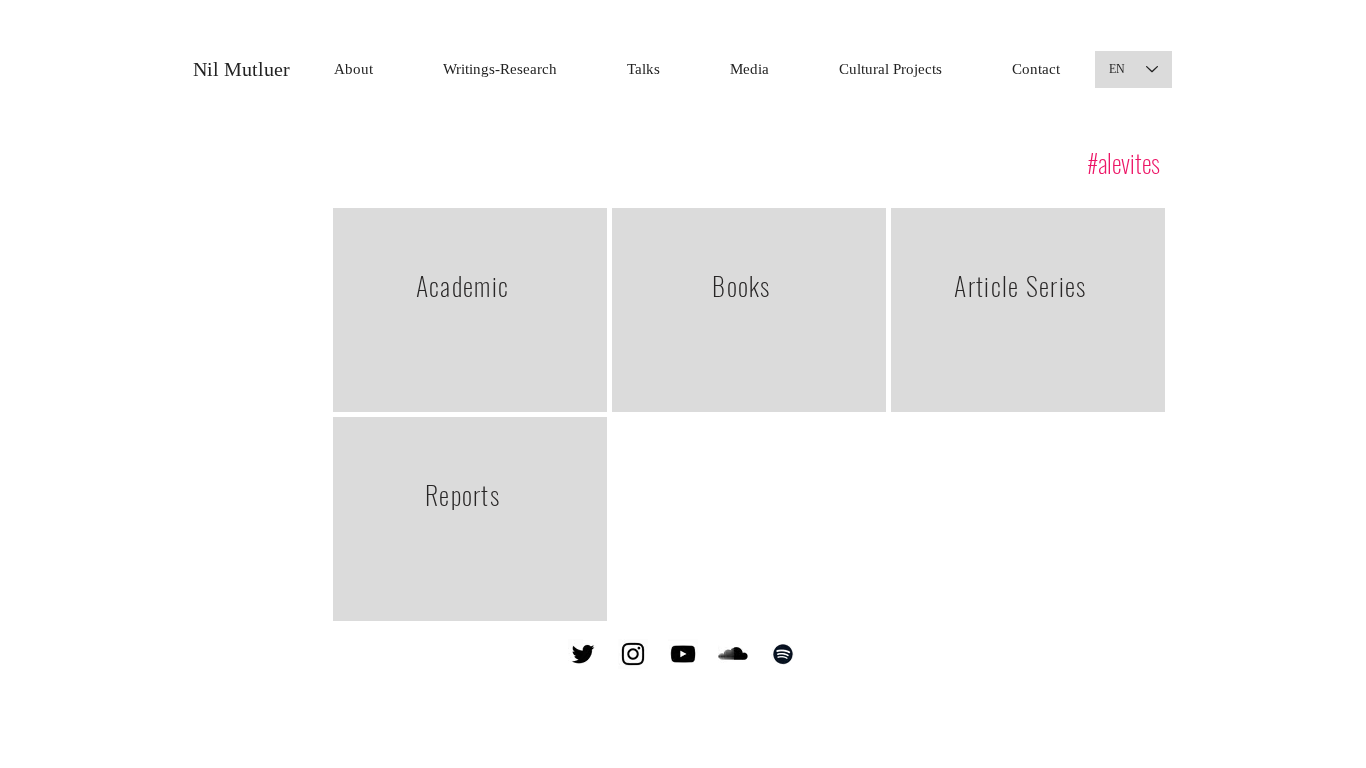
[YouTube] (683, 654)
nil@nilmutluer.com (903, 653)
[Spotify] (783, 654)
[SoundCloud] (733, 654)
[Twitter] (583, 654)
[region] (470, 310)
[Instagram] (633, 654)
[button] (500, 69)
